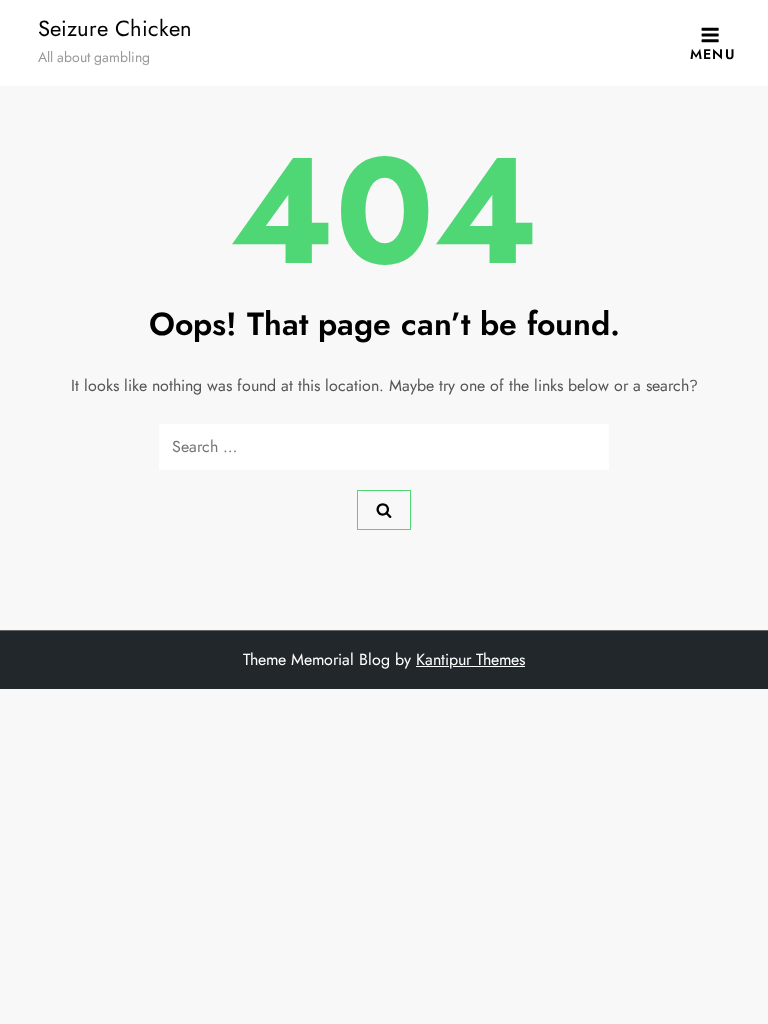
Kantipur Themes (470, 659)
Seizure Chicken (115, 28)
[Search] (384, 510)
